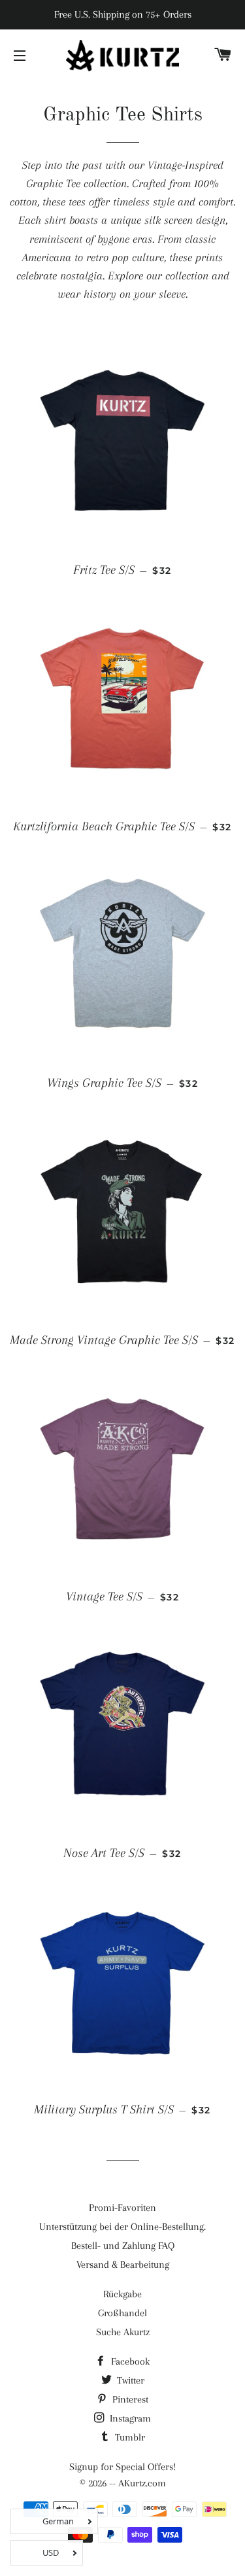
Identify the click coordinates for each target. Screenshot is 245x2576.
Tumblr (129, 2437)
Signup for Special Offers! (122, 2467)
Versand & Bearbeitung (123, 2265)
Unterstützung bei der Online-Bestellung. (122, 2227)
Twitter (129, 2380)
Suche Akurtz (123, 2332)
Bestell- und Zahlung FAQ (123, 2246)
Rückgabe (122, 2294)
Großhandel (122, 2313)
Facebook (129, 2361)
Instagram (129, 2418)
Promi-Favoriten (122, 2208)
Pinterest (129, 2399)
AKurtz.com (142, 2483)
